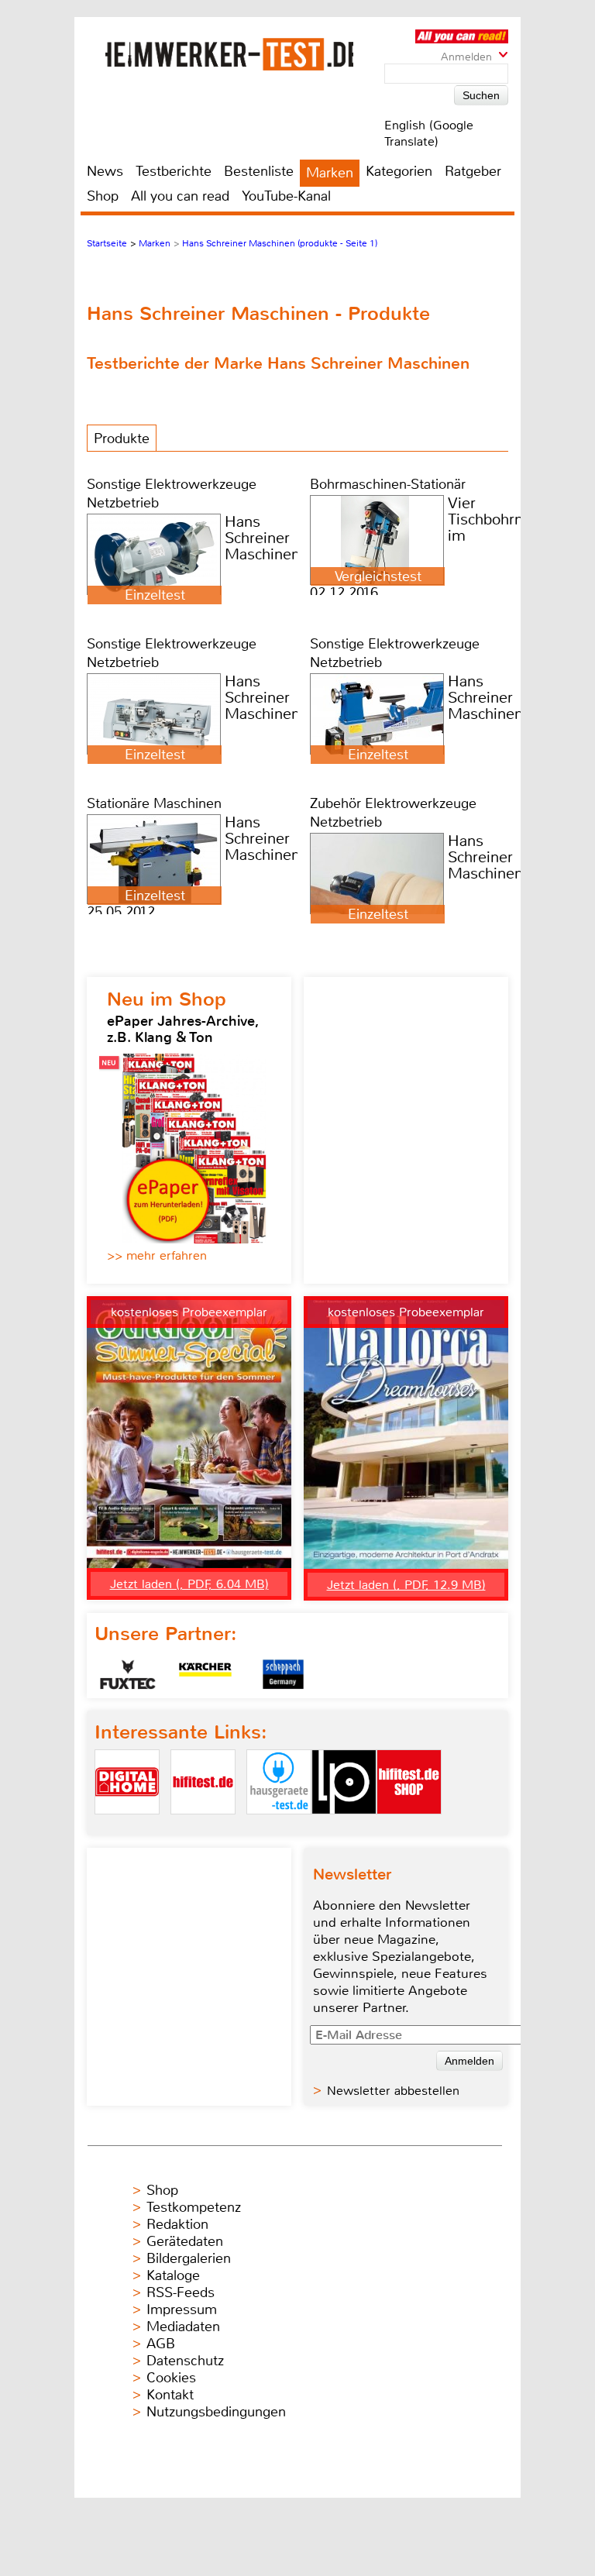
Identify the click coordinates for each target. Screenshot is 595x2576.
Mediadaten (183, 2327)
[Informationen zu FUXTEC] (128, 1674)
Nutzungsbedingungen (216, 2412)
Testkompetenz (194, 2207)
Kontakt (170, 2395)
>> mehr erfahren (157, 1255)
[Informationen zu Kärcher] (205, 1674)
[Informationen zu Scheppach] (283, 1674)
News (105, 171)
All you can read (180, 196)
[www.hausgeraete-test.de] (279, 1827)
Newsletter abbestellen (393, 2091)
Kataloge (173, 2275)
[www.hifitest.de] (203, 1827)
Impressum (182, 2309)
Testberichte (174, 171)
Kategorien (399, 171)
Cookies (171, 2378)
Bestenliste (259, 171)
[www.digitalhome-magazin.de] (127, 1827)
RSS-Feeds (181, 2292)
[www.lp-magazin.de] (344, 1827)
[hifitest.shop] (409, 1827)
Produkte (122, 439)
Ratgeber (473, 171)
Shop (103, 196)
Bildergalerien (189, 2258)
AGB (161, 2344)
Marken (330, 173)
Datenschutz (185, 2361)
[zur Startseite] (229, 54)
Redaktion (177, 2224)
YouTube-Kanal (286, 196)
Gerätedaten (185, 2241)
